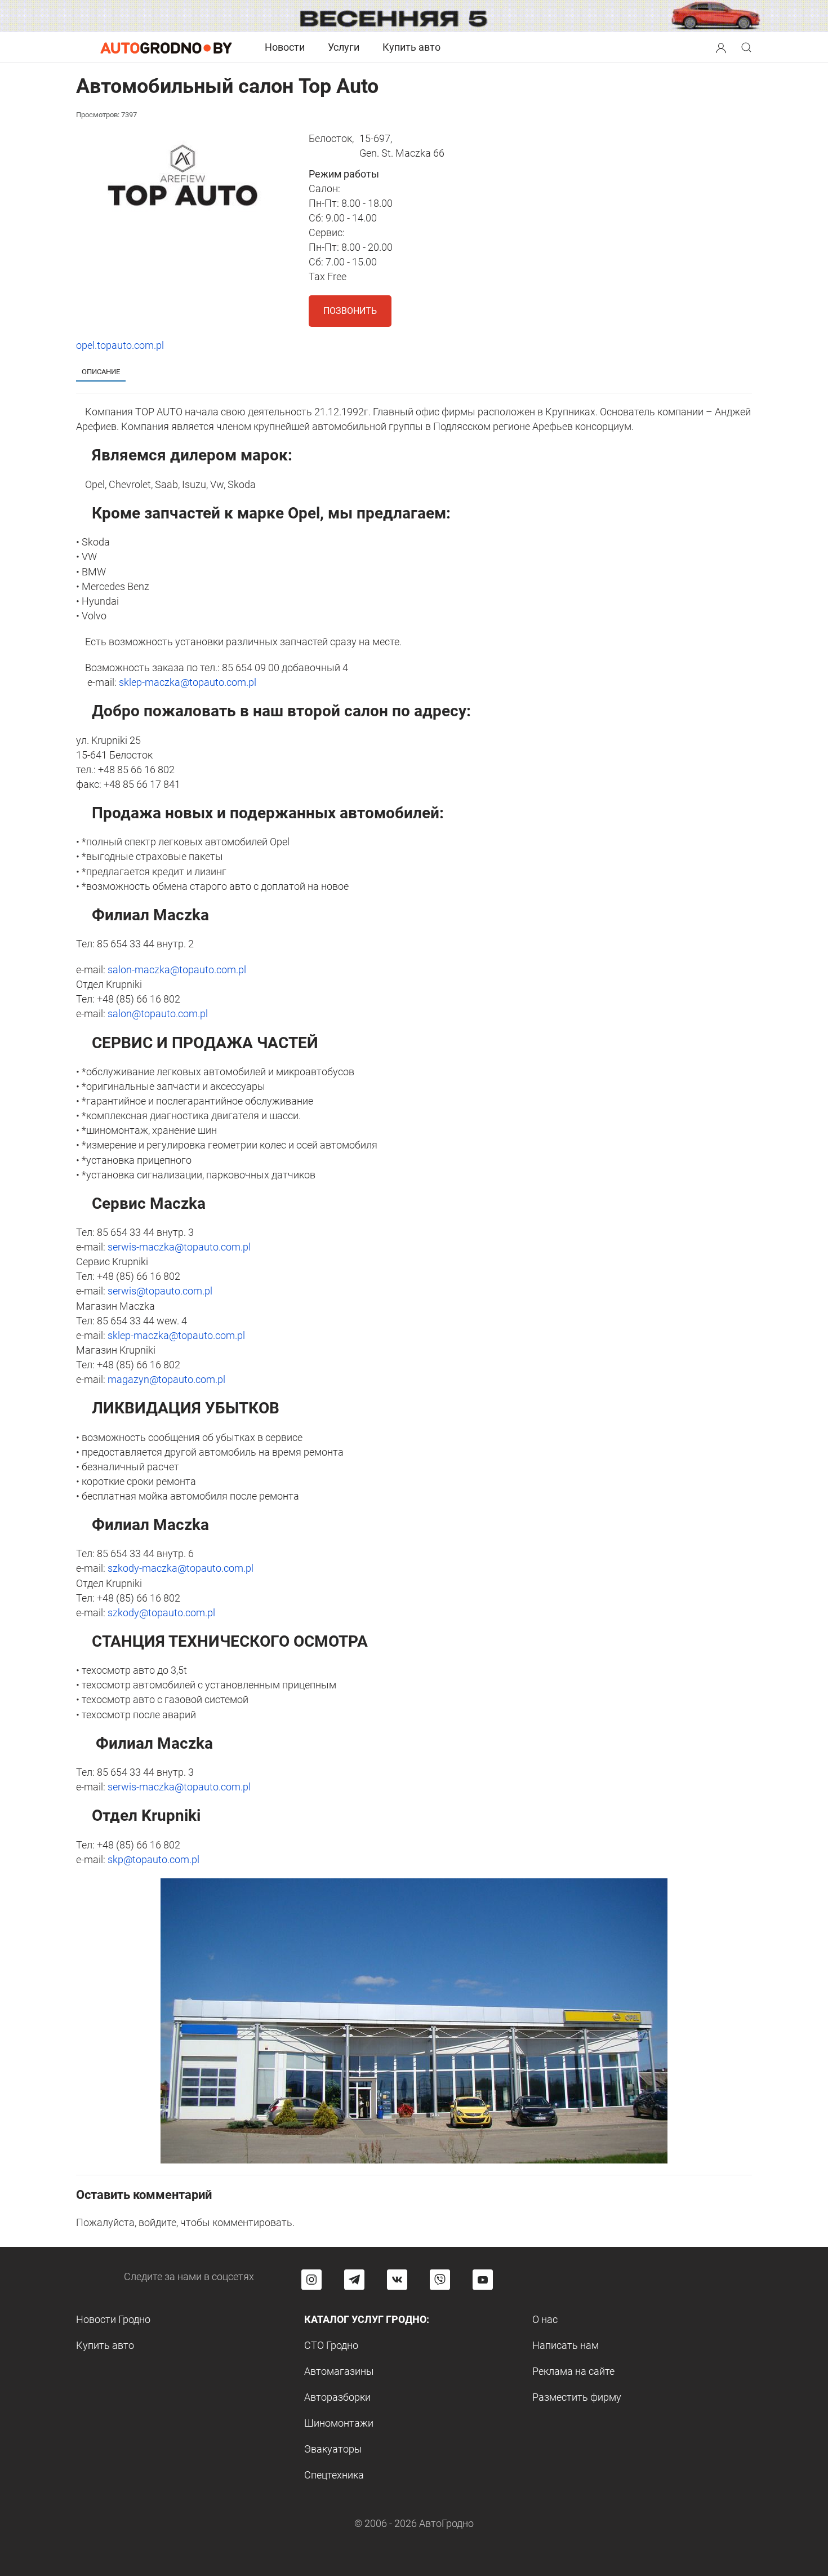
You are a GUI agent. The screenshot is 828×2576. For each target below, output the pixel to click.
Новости (285, 47)
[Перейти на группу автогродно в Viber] (440, 2280)
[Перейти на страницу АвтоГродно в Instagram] (311, 2280)
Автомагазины (339, 2371)
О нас (545, 2319)
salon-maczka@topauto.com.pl (177, 970)
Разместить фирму (577, 2397)
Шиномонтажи (339, 2423)
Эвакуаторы (333, 2449)
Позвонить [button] (350, 311)
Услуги (344, 47)
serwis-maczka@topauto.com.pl (179, 1247)
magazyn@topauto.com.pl (166, 1379)
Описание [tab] (101, 372)
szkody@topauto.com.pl (161, 1613)
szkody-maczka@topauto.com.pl (181, 1568)
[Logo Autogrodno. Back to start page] (166, 47)
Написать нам (566, 2345)
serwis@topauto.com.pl (160, 1291)
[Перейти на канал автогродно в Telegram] (354, 2280)
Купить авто (411, 47)
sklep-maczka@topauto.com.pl (188, 682)
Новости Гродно (113, 2319)
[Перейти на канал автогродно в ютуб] (483, 2280)
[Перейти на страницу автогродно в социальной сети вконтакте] (397, 2280)
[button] (721, 46)
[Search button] (721, 47)
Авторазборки (337, 2397)
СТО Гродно (331, 2345)
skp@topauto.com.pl (153, 1859)
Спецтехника (334, 2475)
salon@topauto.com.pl (158, 1014)
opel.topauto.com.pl (120, 345)
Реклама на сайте (573, 2371)
